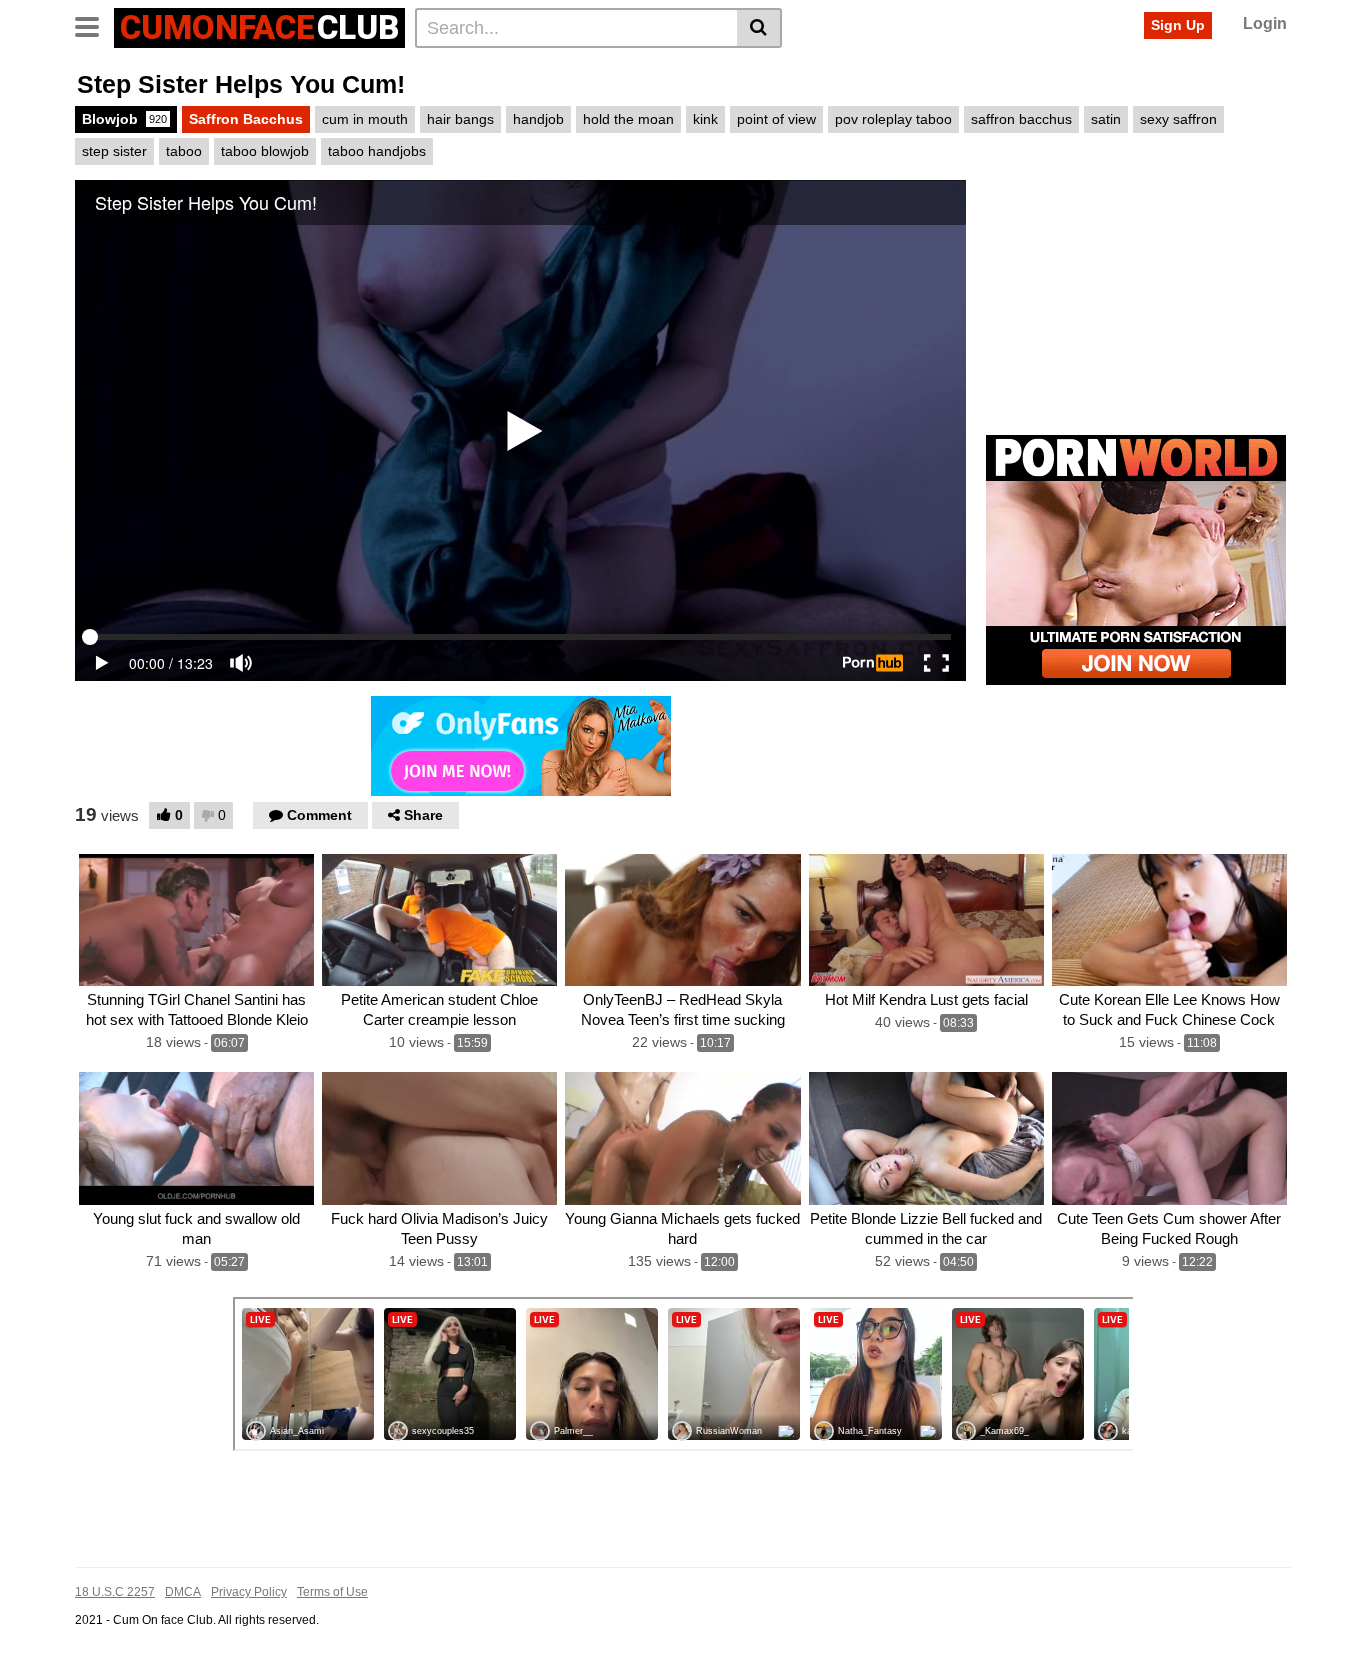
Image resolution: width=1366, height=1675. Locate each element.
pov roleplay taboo (893, 119)
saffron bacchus (1021, 119)
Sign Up (1178, 25)
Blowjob (124, 119)
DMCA (183, 1592)
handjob (538, 119)
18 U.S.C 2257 (115, 1592)
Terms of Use (332, 1592)
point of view (776, 119)
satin (1106, 119)
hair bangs (460, 119)
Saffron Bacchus (246, 119)
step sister (114, 151)
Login (1265, 23)
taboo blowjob (265, 151)
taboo (184, 151)
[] (759, 28)
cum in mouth (365, 119)
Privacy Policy (249, 1592)
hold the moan (628, 119)
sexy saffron (1178, 119)
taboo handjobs (377, 151)
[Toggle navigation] (94, 25)
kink (705, 119)
